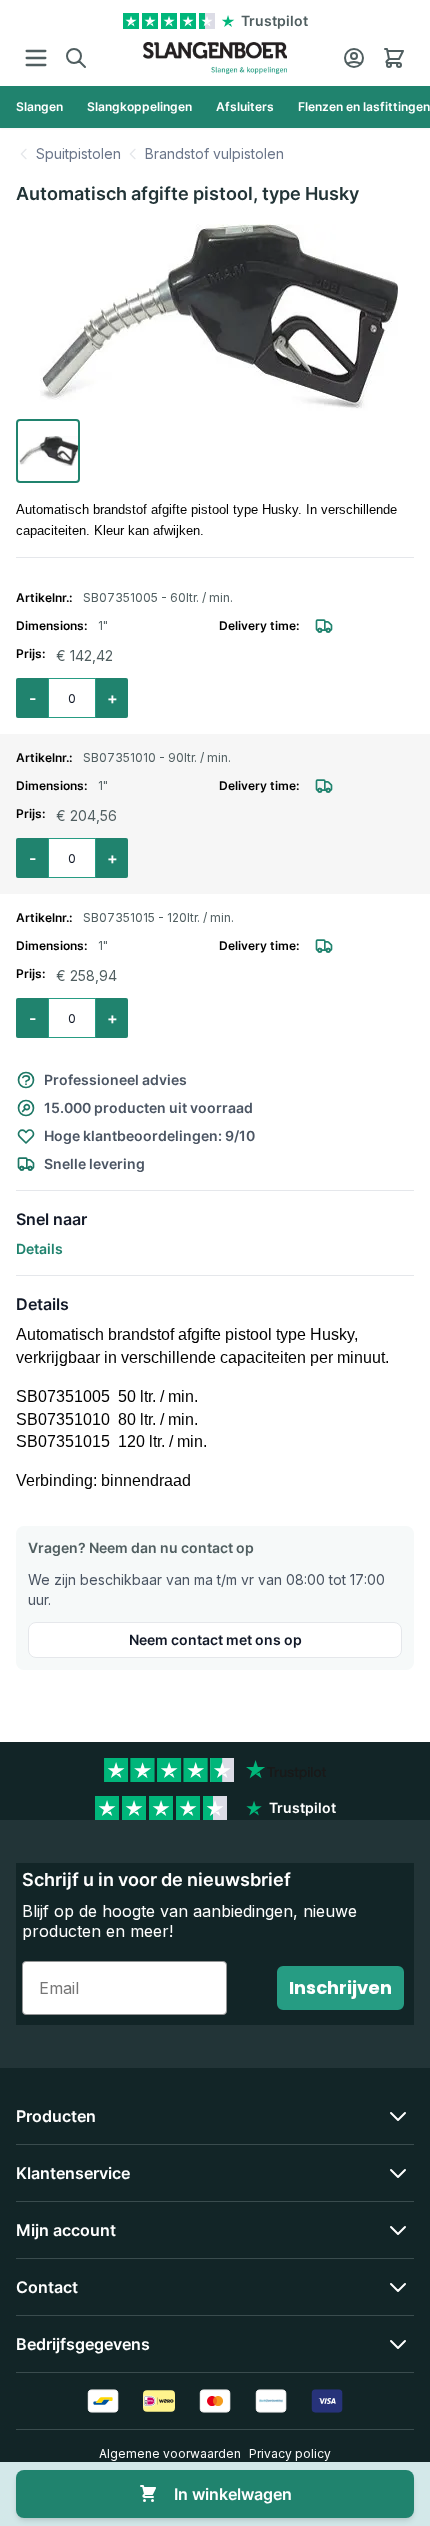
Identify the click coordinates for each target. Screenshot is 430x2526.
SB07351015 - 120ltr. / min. (158, 917)
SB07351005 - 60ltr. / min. (158, 597)
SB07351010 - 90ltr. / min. (157, 757)
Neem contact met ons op (215, 1639)
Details (39, 1248)
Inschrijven (340, 1987)
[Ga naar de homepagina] (215, 58)
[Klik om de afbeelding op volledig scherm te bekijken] (215, 317)
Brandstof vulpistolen (214, 153)
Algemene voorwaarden (170, 2453)
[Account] (354, 58)
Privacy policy (290, 2453)
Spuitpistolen (78, 153)
